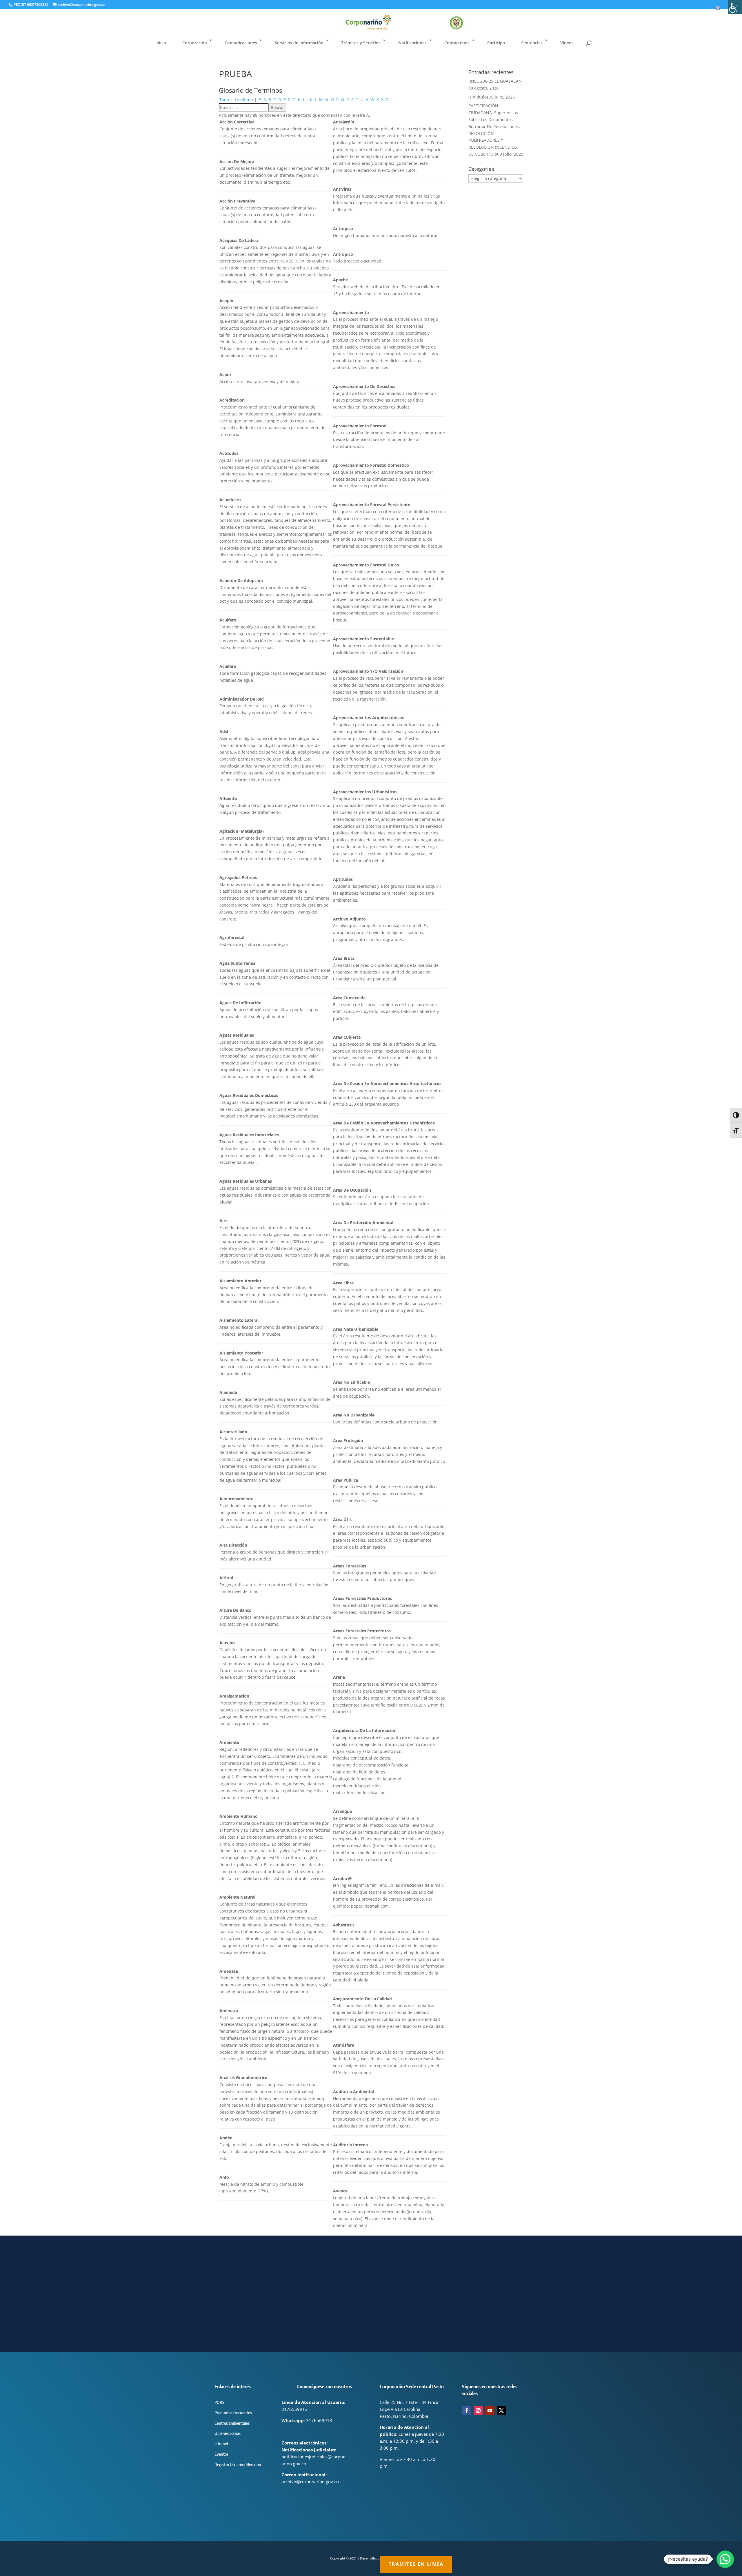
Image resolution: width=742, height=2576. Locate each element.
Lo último (244, 100)
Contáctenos (457, 43)
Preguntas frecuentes (233, 2413)
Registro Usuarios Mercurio (238, 2465)
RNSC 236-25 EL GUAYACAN (495, 81)
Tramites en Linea (416, 2564)
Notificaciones (412, 43)
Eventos (221, 2454)
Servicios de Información (299, 43)
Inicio (161, 43)
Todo (224, 100)
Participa (496, 43)
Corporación (195, 43)
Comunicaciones (241, 43)
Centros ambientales (232, 2423)
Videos (567, 43)
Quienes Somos (228, 2433)
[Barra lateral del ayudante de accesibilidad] (735, 7)
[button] (725, 2559)
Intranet (221, 2444)
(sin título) (478, 97)
